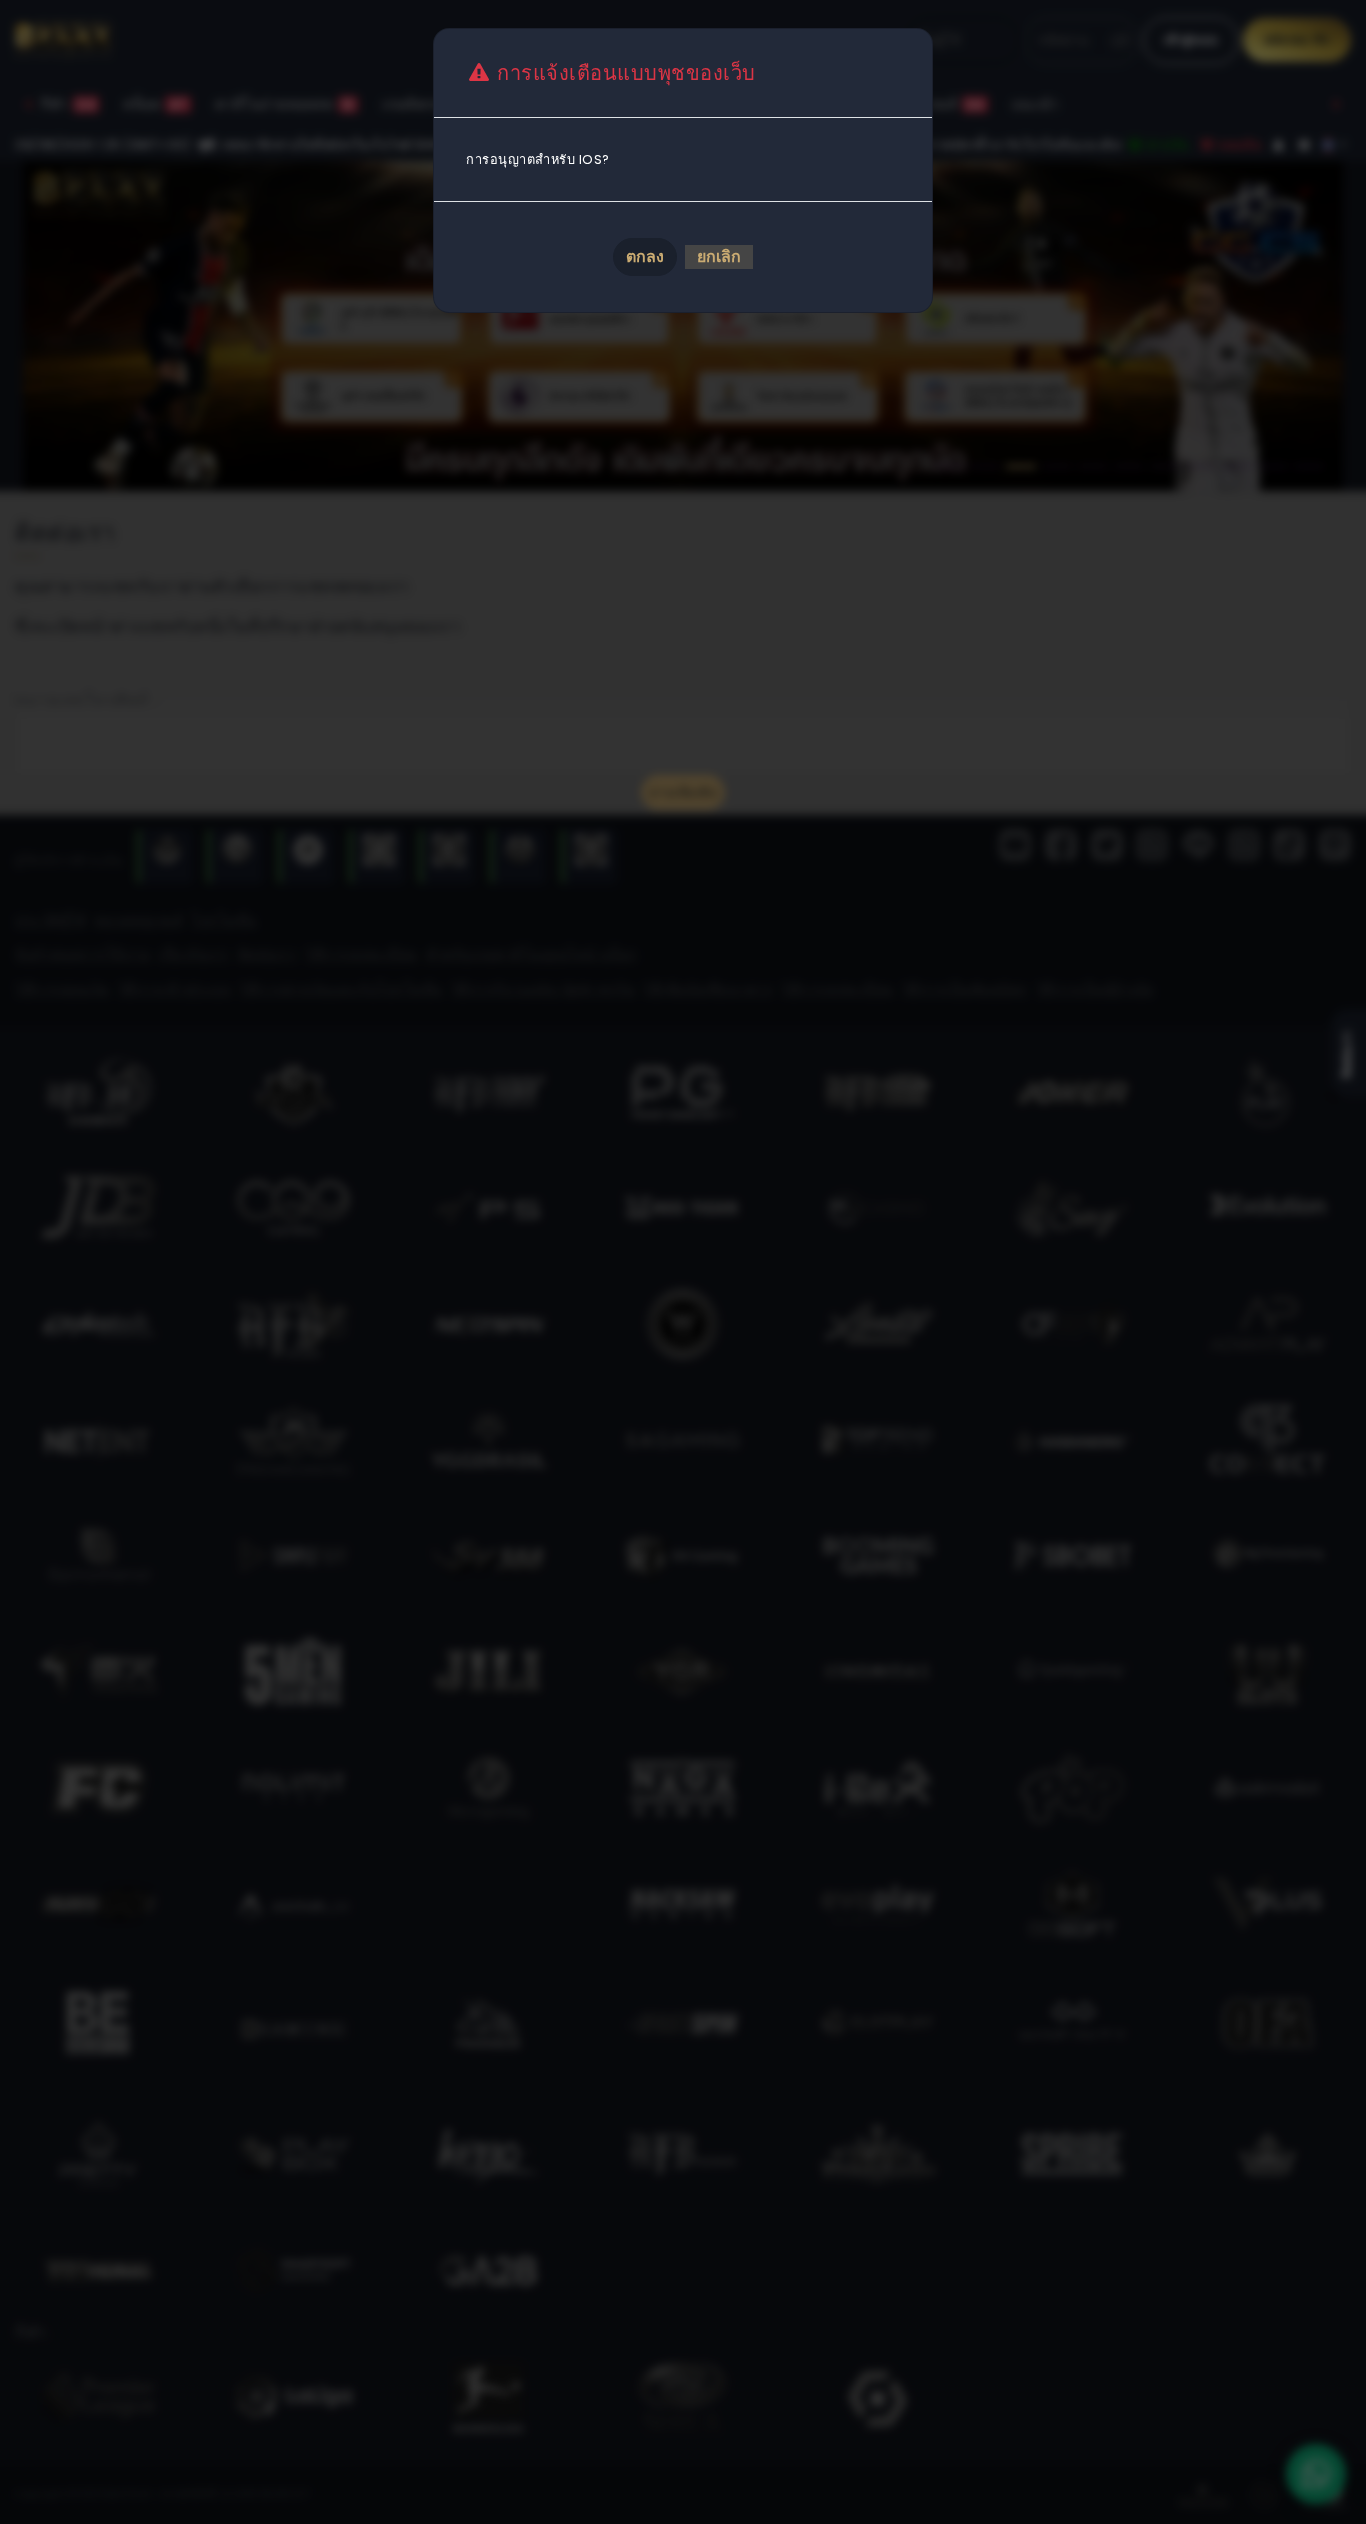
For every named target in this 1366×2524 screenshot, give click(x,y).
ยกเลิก (719, 256)
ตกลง (645, 256)
